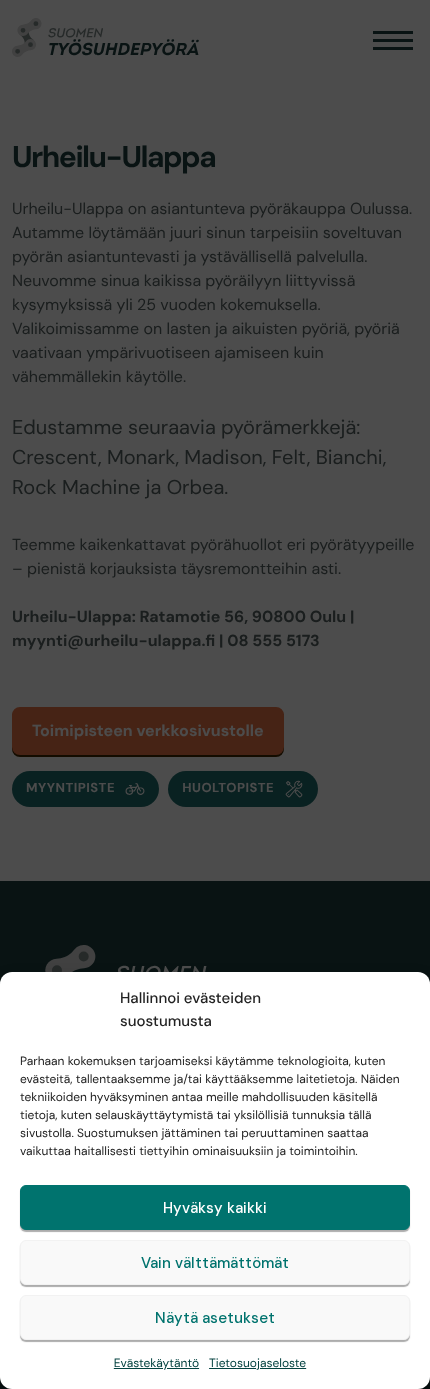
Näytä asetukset (215, 1318)
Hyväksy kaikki (215, 1208)
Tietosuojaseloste (257, 1363)
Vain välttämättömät (215, 1263)
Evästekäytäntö (156, 1363)
